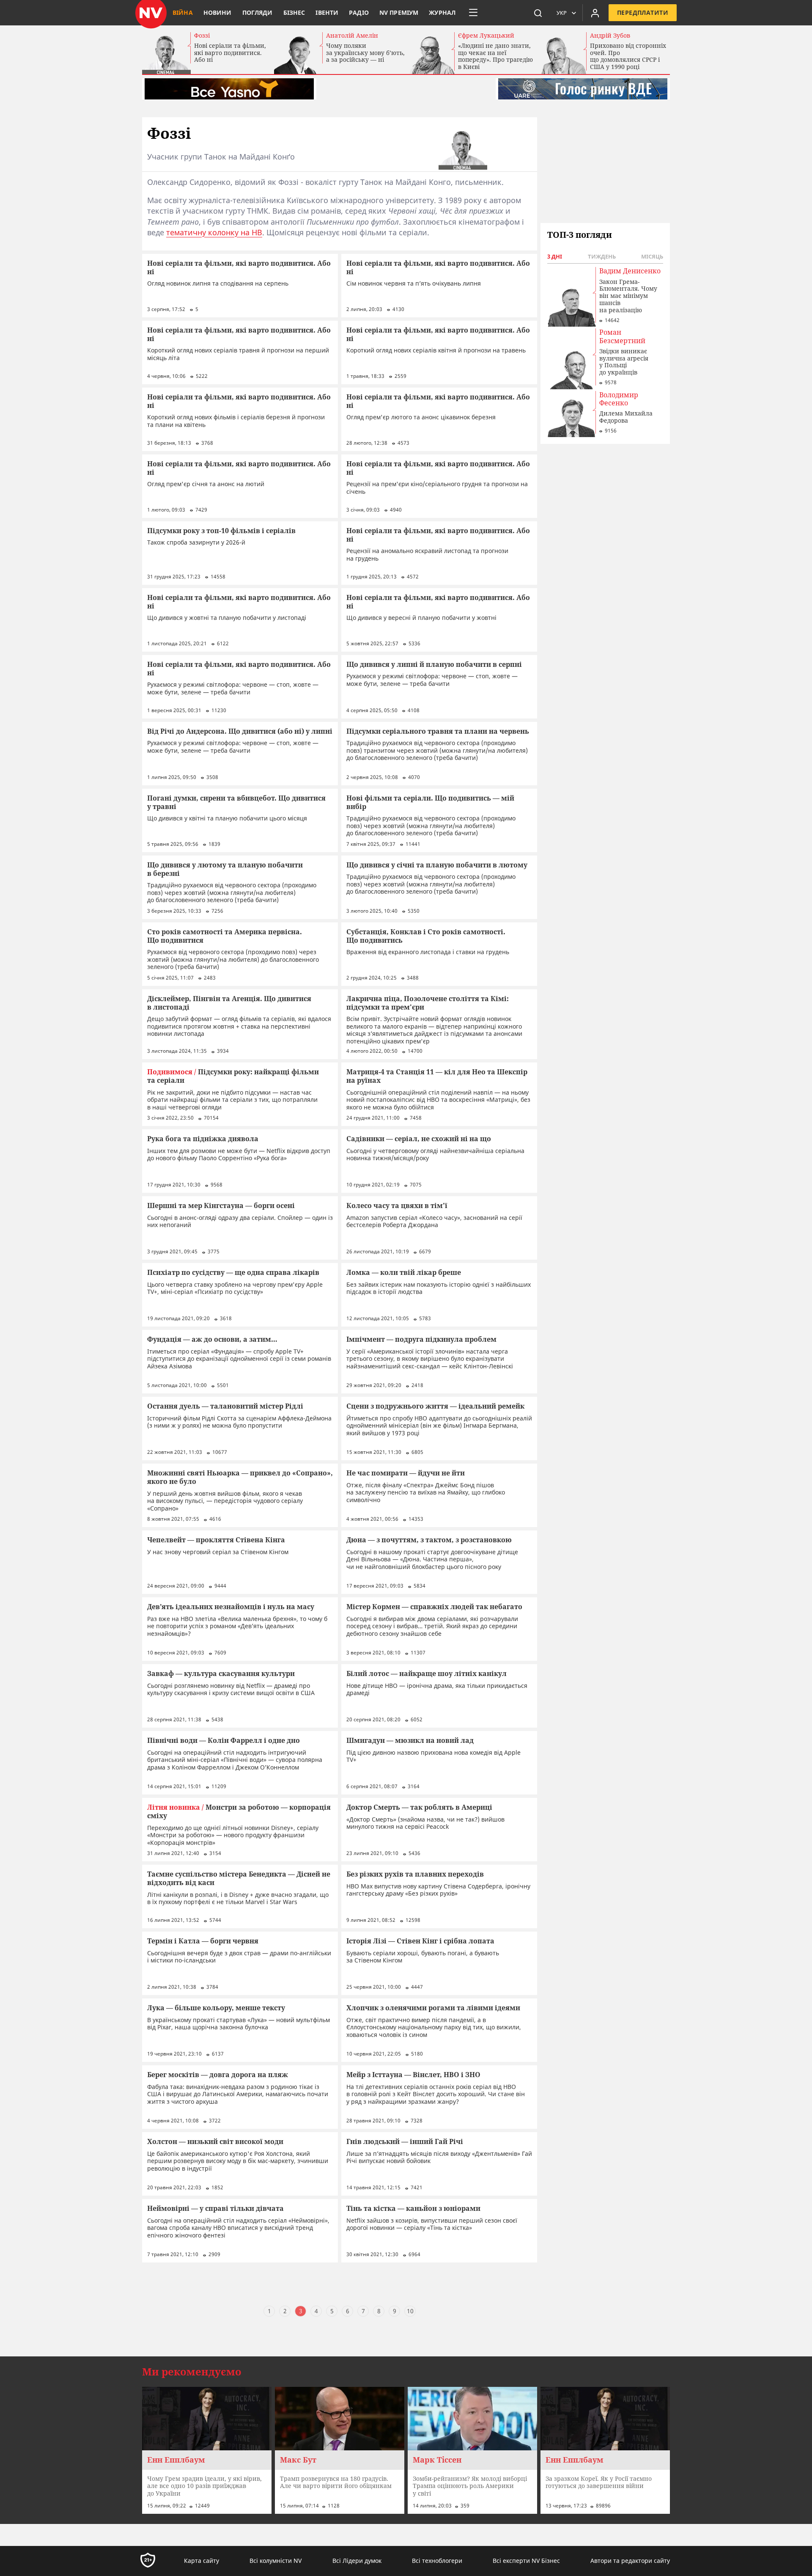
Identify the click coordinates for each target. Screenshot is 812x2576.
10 (410, 2311)
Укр (562, 13)
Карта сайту (202, 2561)
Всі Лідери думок (357, 2561)
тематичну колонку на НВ (214, 232)
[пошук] (538, 13)
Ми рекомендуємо (192, 2372)
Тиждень (602, 256)
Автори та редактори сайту (630, 2561)
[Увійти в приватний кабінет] (595, 13)
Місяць (652, 256)
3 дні (555, 256)
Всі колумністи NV (276, 2561)
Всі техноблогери (437, 2561)
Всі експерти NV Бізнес (526, 2561)
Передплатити (643, 12)
